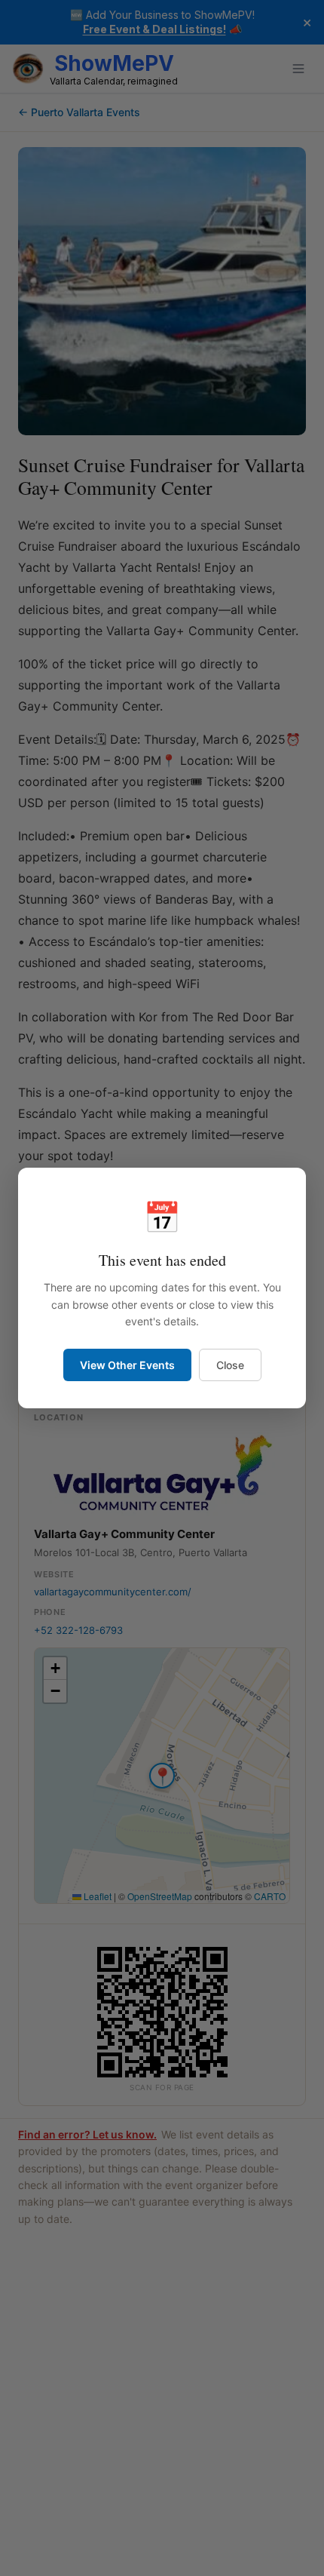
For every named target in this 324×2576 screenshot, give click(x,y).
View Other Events (127, 1365)
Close (230, 1365)
